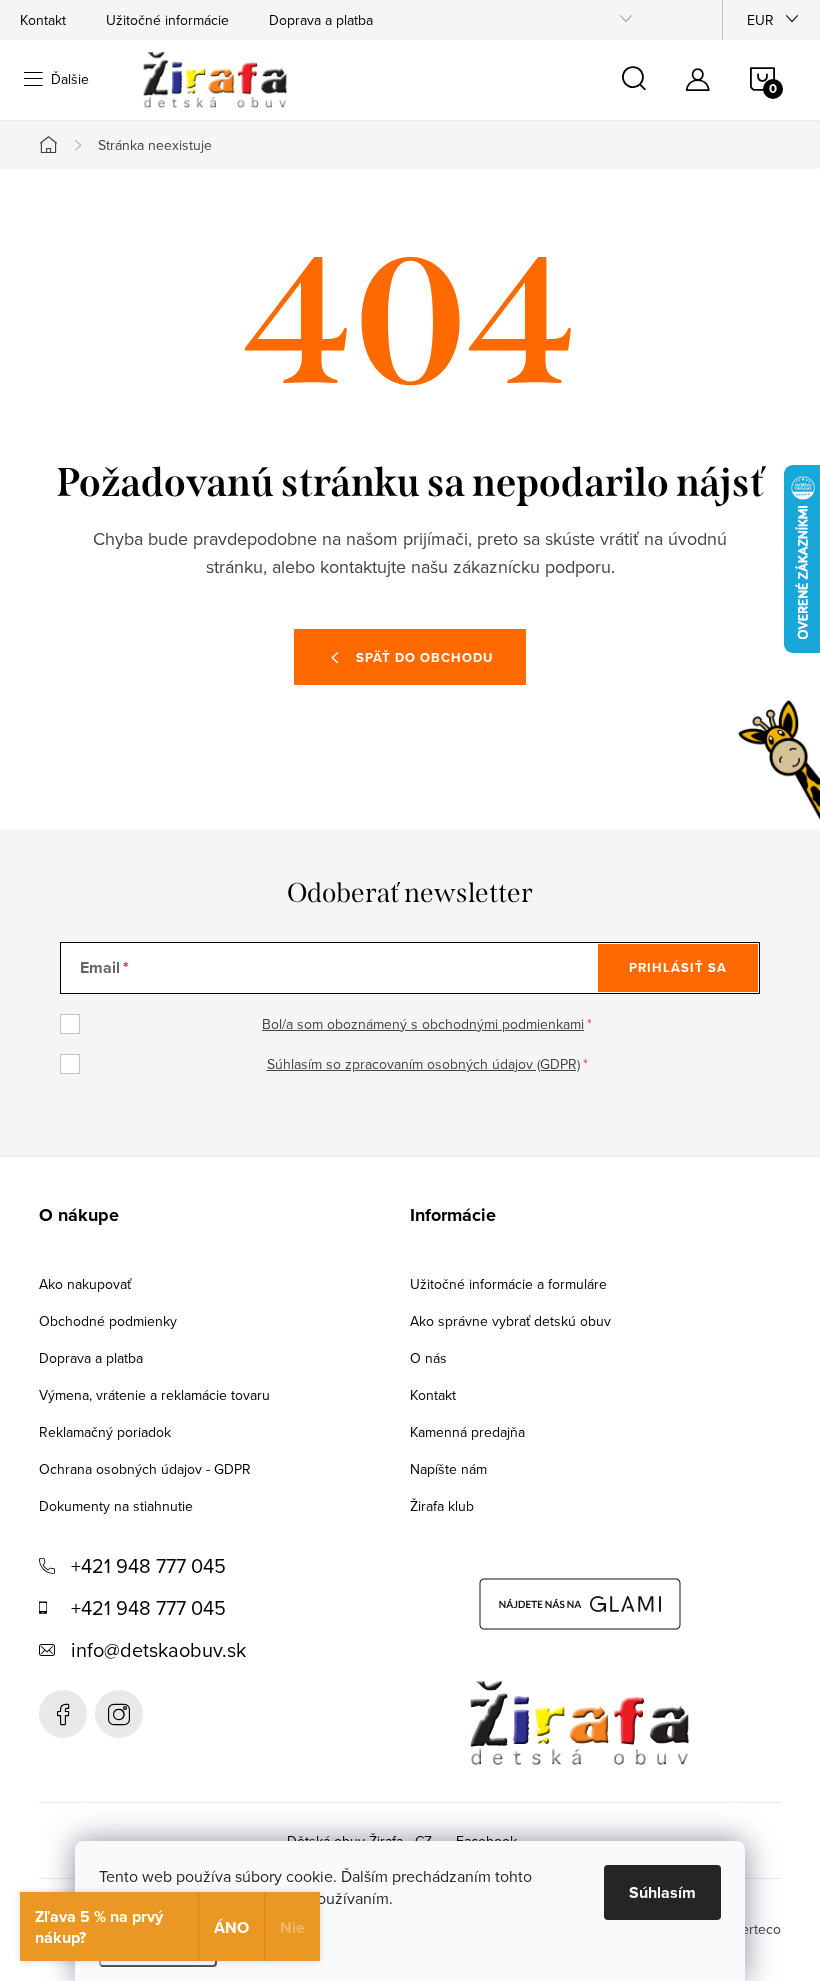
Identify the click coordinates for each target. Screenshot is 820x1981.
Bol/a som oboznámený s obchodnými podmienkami (423, 1024)
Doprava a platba (321, 20)
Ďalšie (70, 79)
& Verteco (748, 1929)
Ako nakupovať (85, 1284)
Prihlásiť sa (678, 967)
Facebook (63, 1714)
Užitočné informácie (167, 20)
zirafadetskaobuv (119, 1714)
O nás (428, 1358)
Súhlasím (662, 1892)
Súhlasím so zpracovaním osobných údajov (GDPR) (423, 1064)
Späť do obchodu (424, 657)
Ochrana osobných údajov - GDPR (145, 1469)
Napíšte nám (448, 1469)
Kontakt (43, 20)
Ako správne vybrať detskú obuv (510, 1321)
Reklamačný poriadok (105, 1432)
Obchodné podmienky (108, 1321)
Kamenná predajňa (467, 1432)
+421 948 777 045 (148, 1565)
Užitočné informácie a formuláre (508, 1284)
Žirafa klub (442, 1506)
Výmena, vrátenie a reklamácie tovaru (154, 1395)
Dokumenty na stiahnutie (116, 1506)
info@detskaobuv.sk (158, 1649)
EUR (760, 20)
